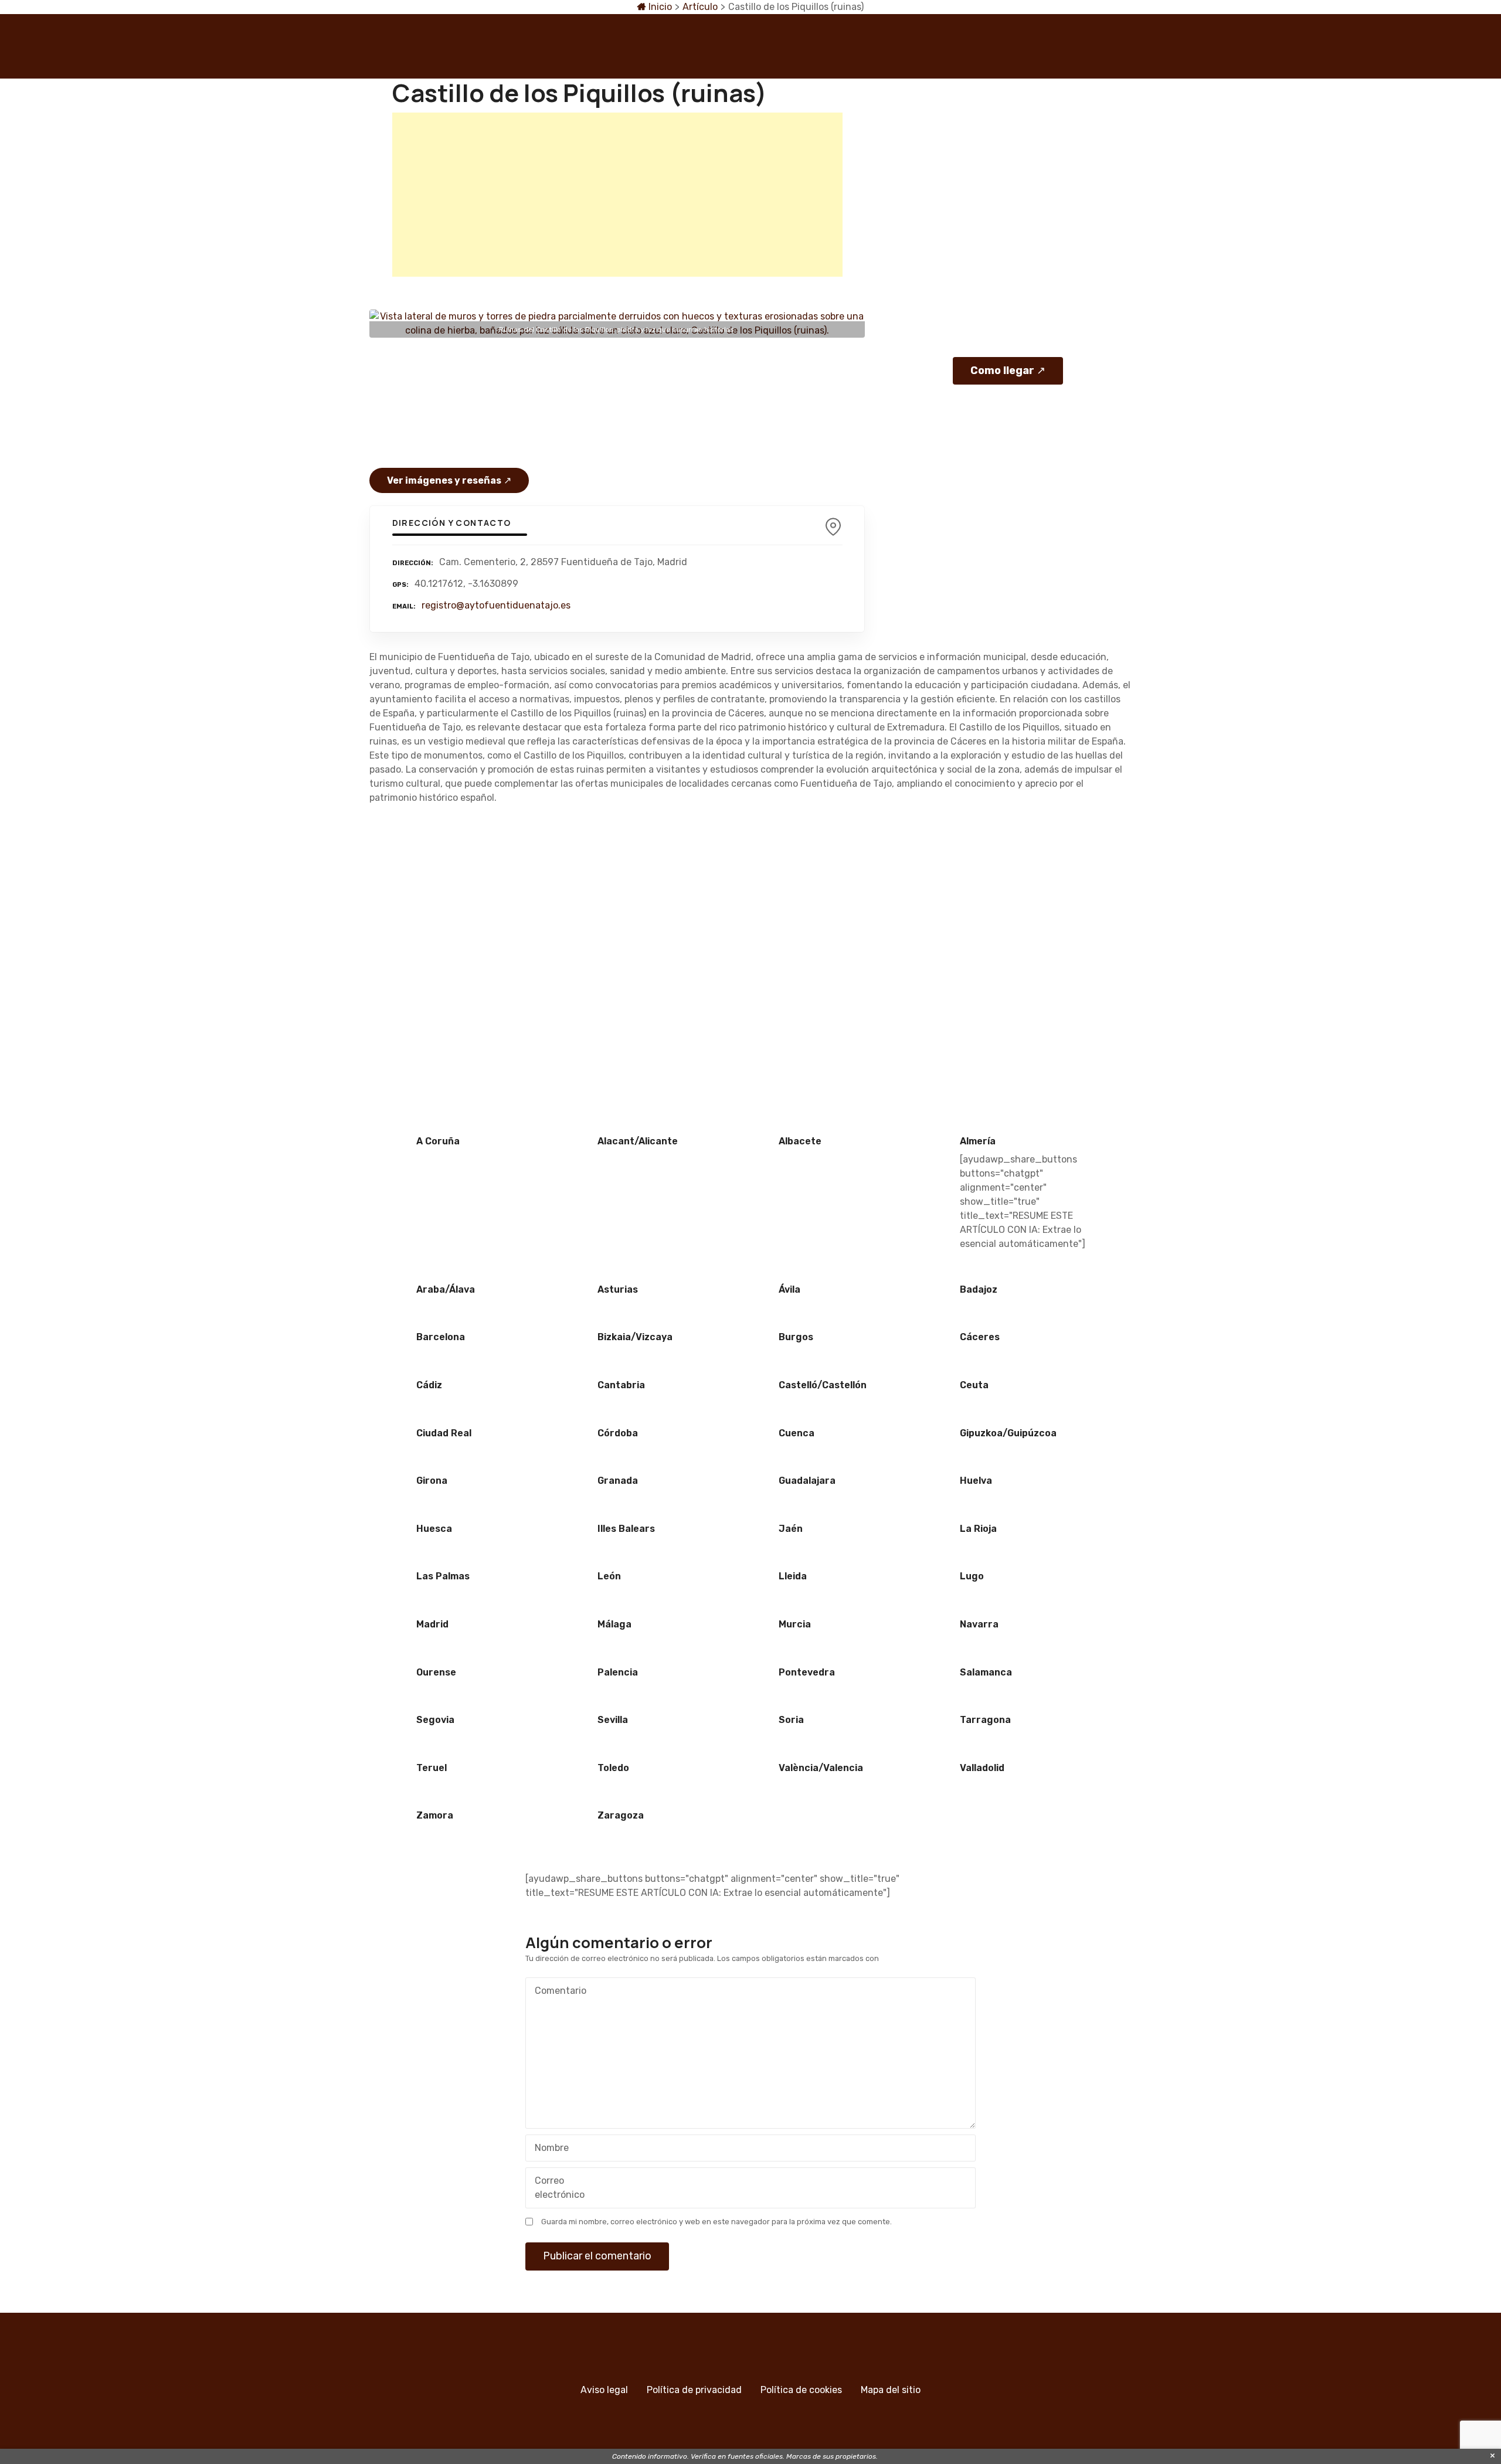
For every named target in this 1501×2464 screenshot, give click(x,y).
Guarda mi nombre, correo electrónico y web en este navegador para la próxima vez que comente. (716, 2222)
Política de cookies (801, 2390)
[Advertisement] (617, 195)
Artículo (700, 7)
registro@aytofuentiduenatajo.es (496, 605)
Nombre (549, 2149)
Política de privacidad (694, 2390)
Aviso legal (604, 2390)
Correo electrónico (556, 2189)
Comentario (557, 1992)
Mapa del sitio (891, 2390)
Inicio (659, 7)
